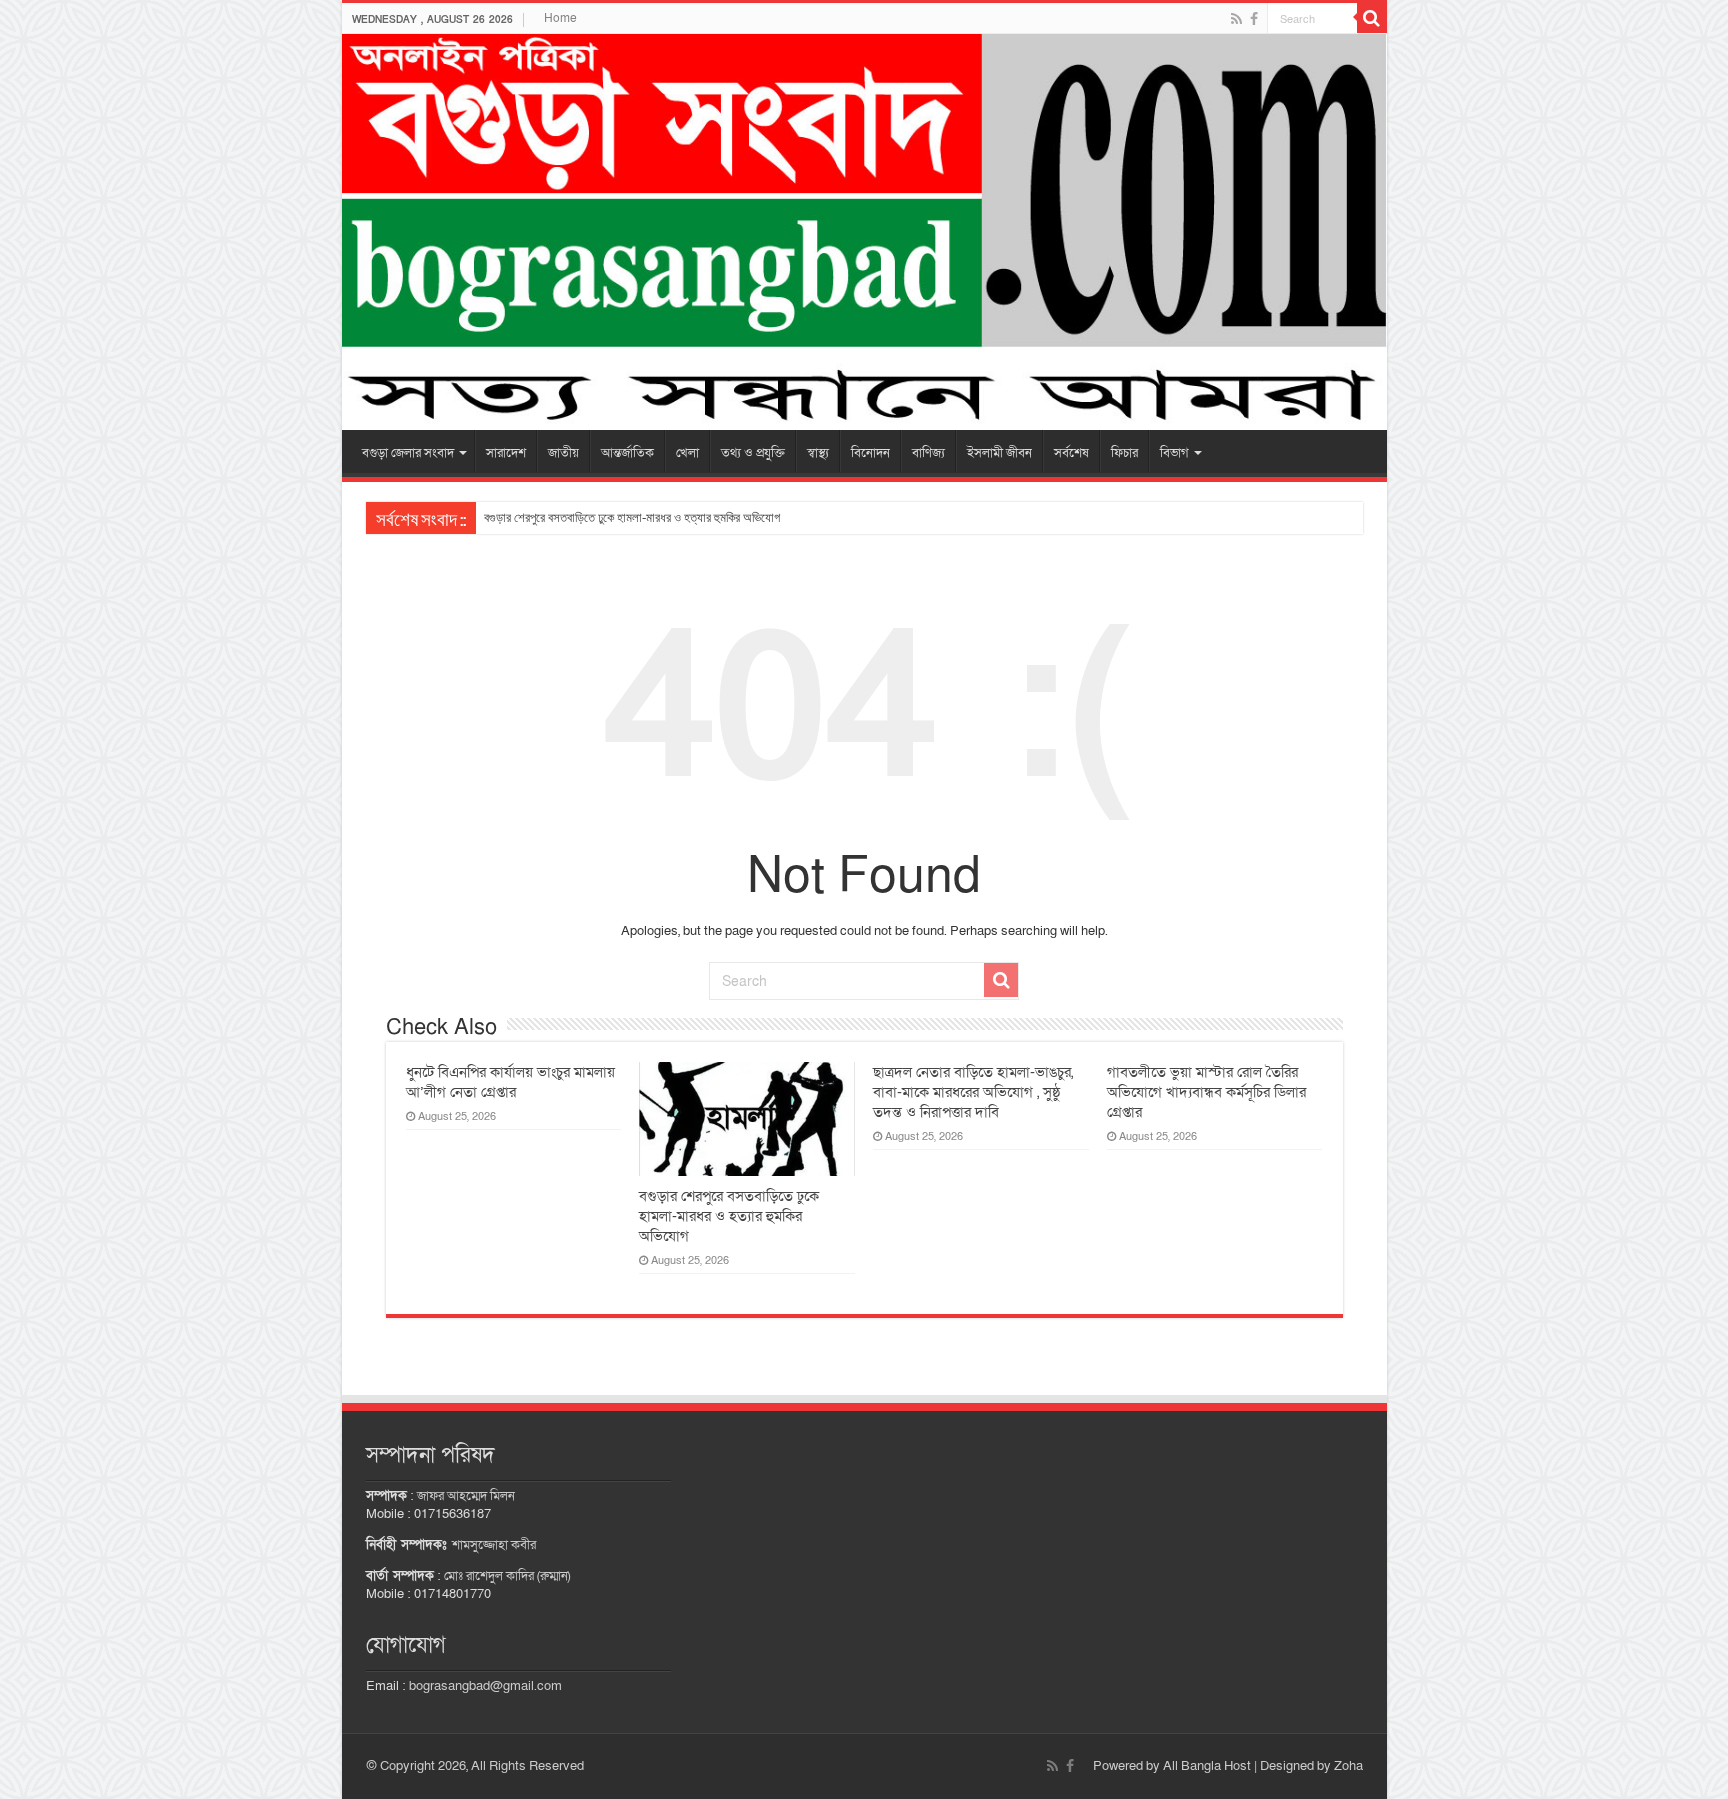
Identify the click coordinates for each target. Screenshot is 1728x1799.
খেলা (687, 453)
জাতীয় (563, 453)
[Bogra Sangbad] (864, 232)
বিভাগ (1174, 453)
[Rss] (1236, 19)
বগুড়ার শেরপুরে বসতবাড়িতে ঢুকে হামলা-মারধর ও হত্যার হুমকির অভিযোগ (632, 517)
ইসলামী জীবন (999, 453)
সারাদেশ (506, 453)
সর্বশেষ (1071, 453)
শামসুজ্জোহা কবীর (494, 1545)
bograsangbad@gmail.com (485, 1686)
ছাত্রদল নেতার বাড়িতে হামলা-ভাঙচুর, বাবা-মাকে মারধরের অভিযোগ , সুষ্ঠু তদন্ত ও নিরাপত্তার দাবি (973, 1092)
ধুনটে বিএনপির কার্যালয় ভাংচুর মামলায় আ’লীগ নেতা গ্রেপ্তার (510, 1082)
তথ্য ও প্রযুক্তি (753, 453)
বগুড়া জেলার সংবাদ (408, 453)
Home (560, 18)
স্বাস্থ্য (818, 453)
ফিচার (1124, 453)
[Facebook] (1254, 19)
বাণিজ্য (928, 453)
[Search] (1372, 18)
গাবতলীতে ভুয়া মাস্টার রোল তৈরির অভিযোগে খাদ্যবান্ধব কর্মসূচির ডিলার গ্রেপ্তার (1206, 1092)
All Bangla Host (1207, 1766)
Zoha (1348, 1766)
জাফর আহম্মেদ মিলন (466, 1496)
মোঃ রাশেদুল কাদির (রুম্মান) (507, 1576)
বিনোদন (870, 453)
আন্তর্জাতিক (627, 453)
